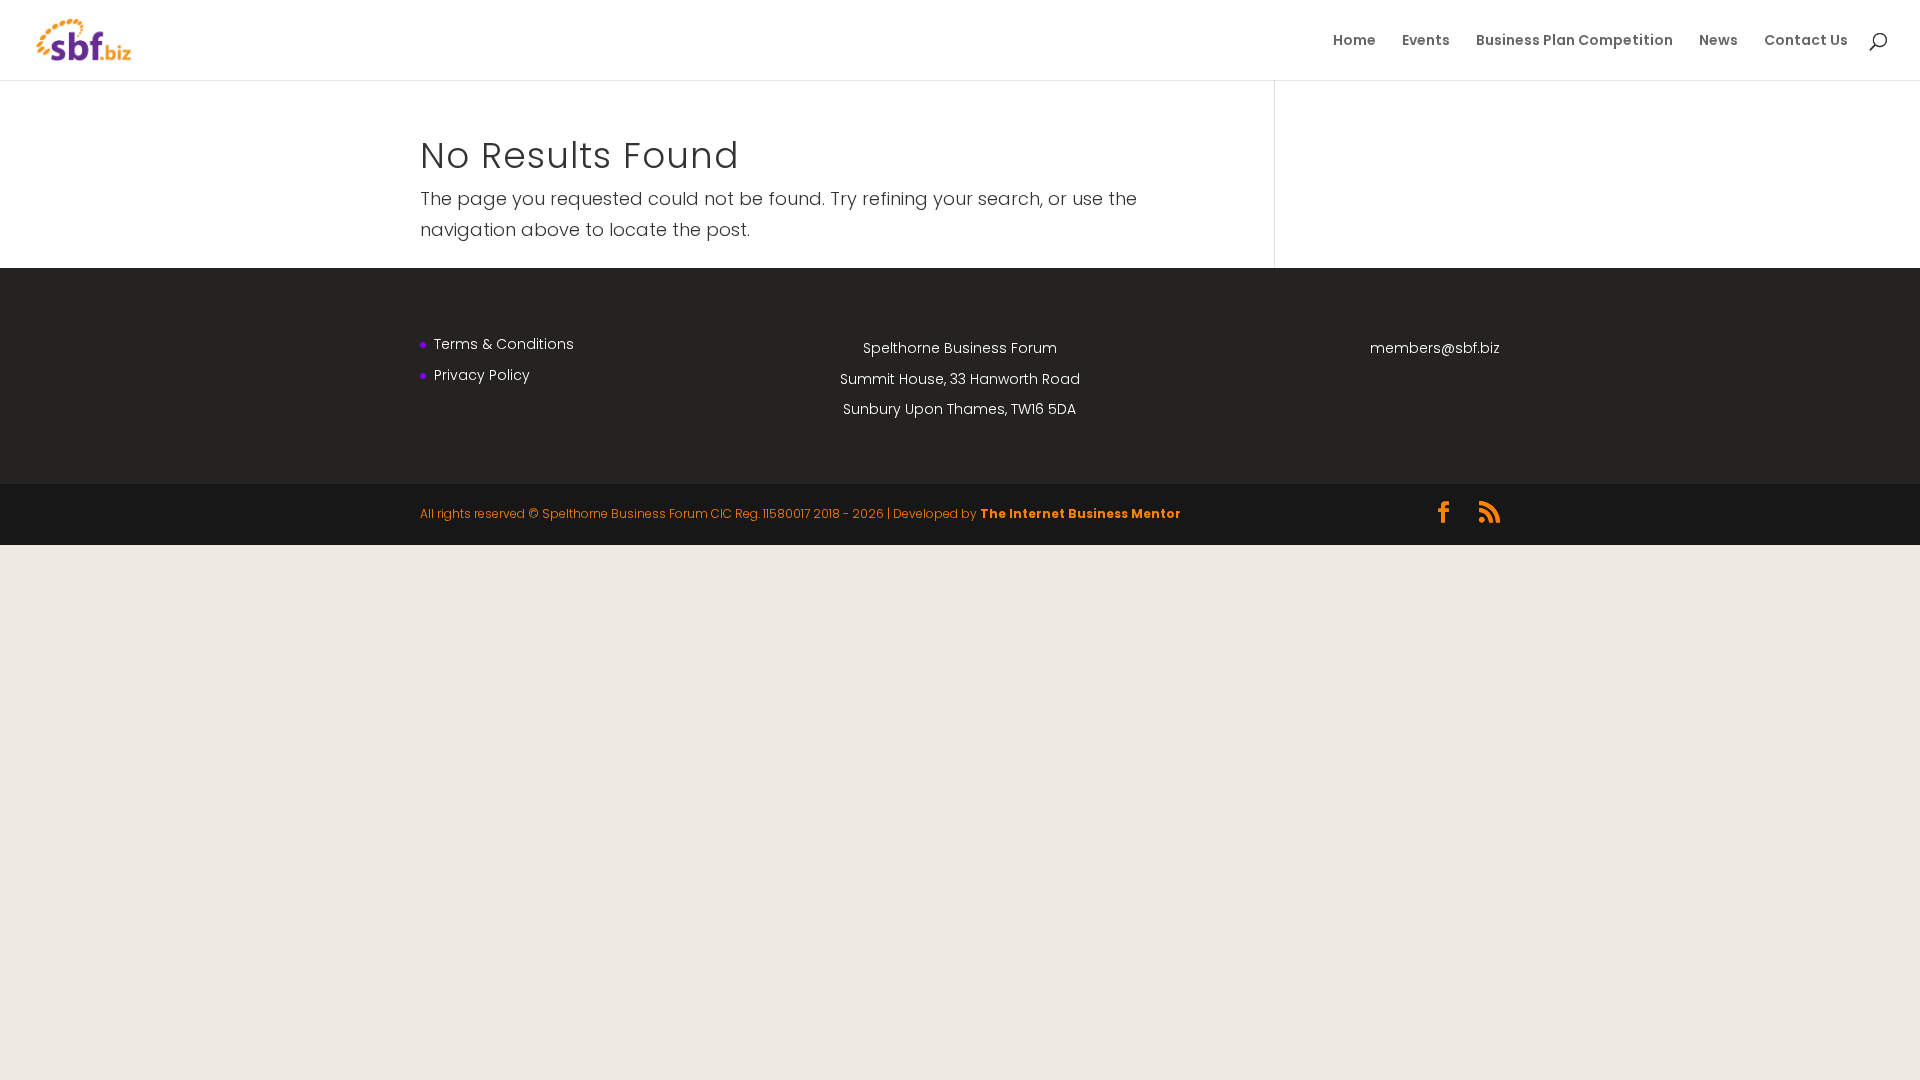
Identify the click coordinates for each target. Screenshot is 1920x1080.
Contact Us (1806, 41)
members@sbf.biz (1435, 348)
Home (1354, 41)
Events (1426, 41)
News (1718, 41)
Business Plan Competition (1574, 41)
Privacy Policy (482, 375)
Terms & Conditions (504, 344)
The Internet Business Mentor (1080, 513)
